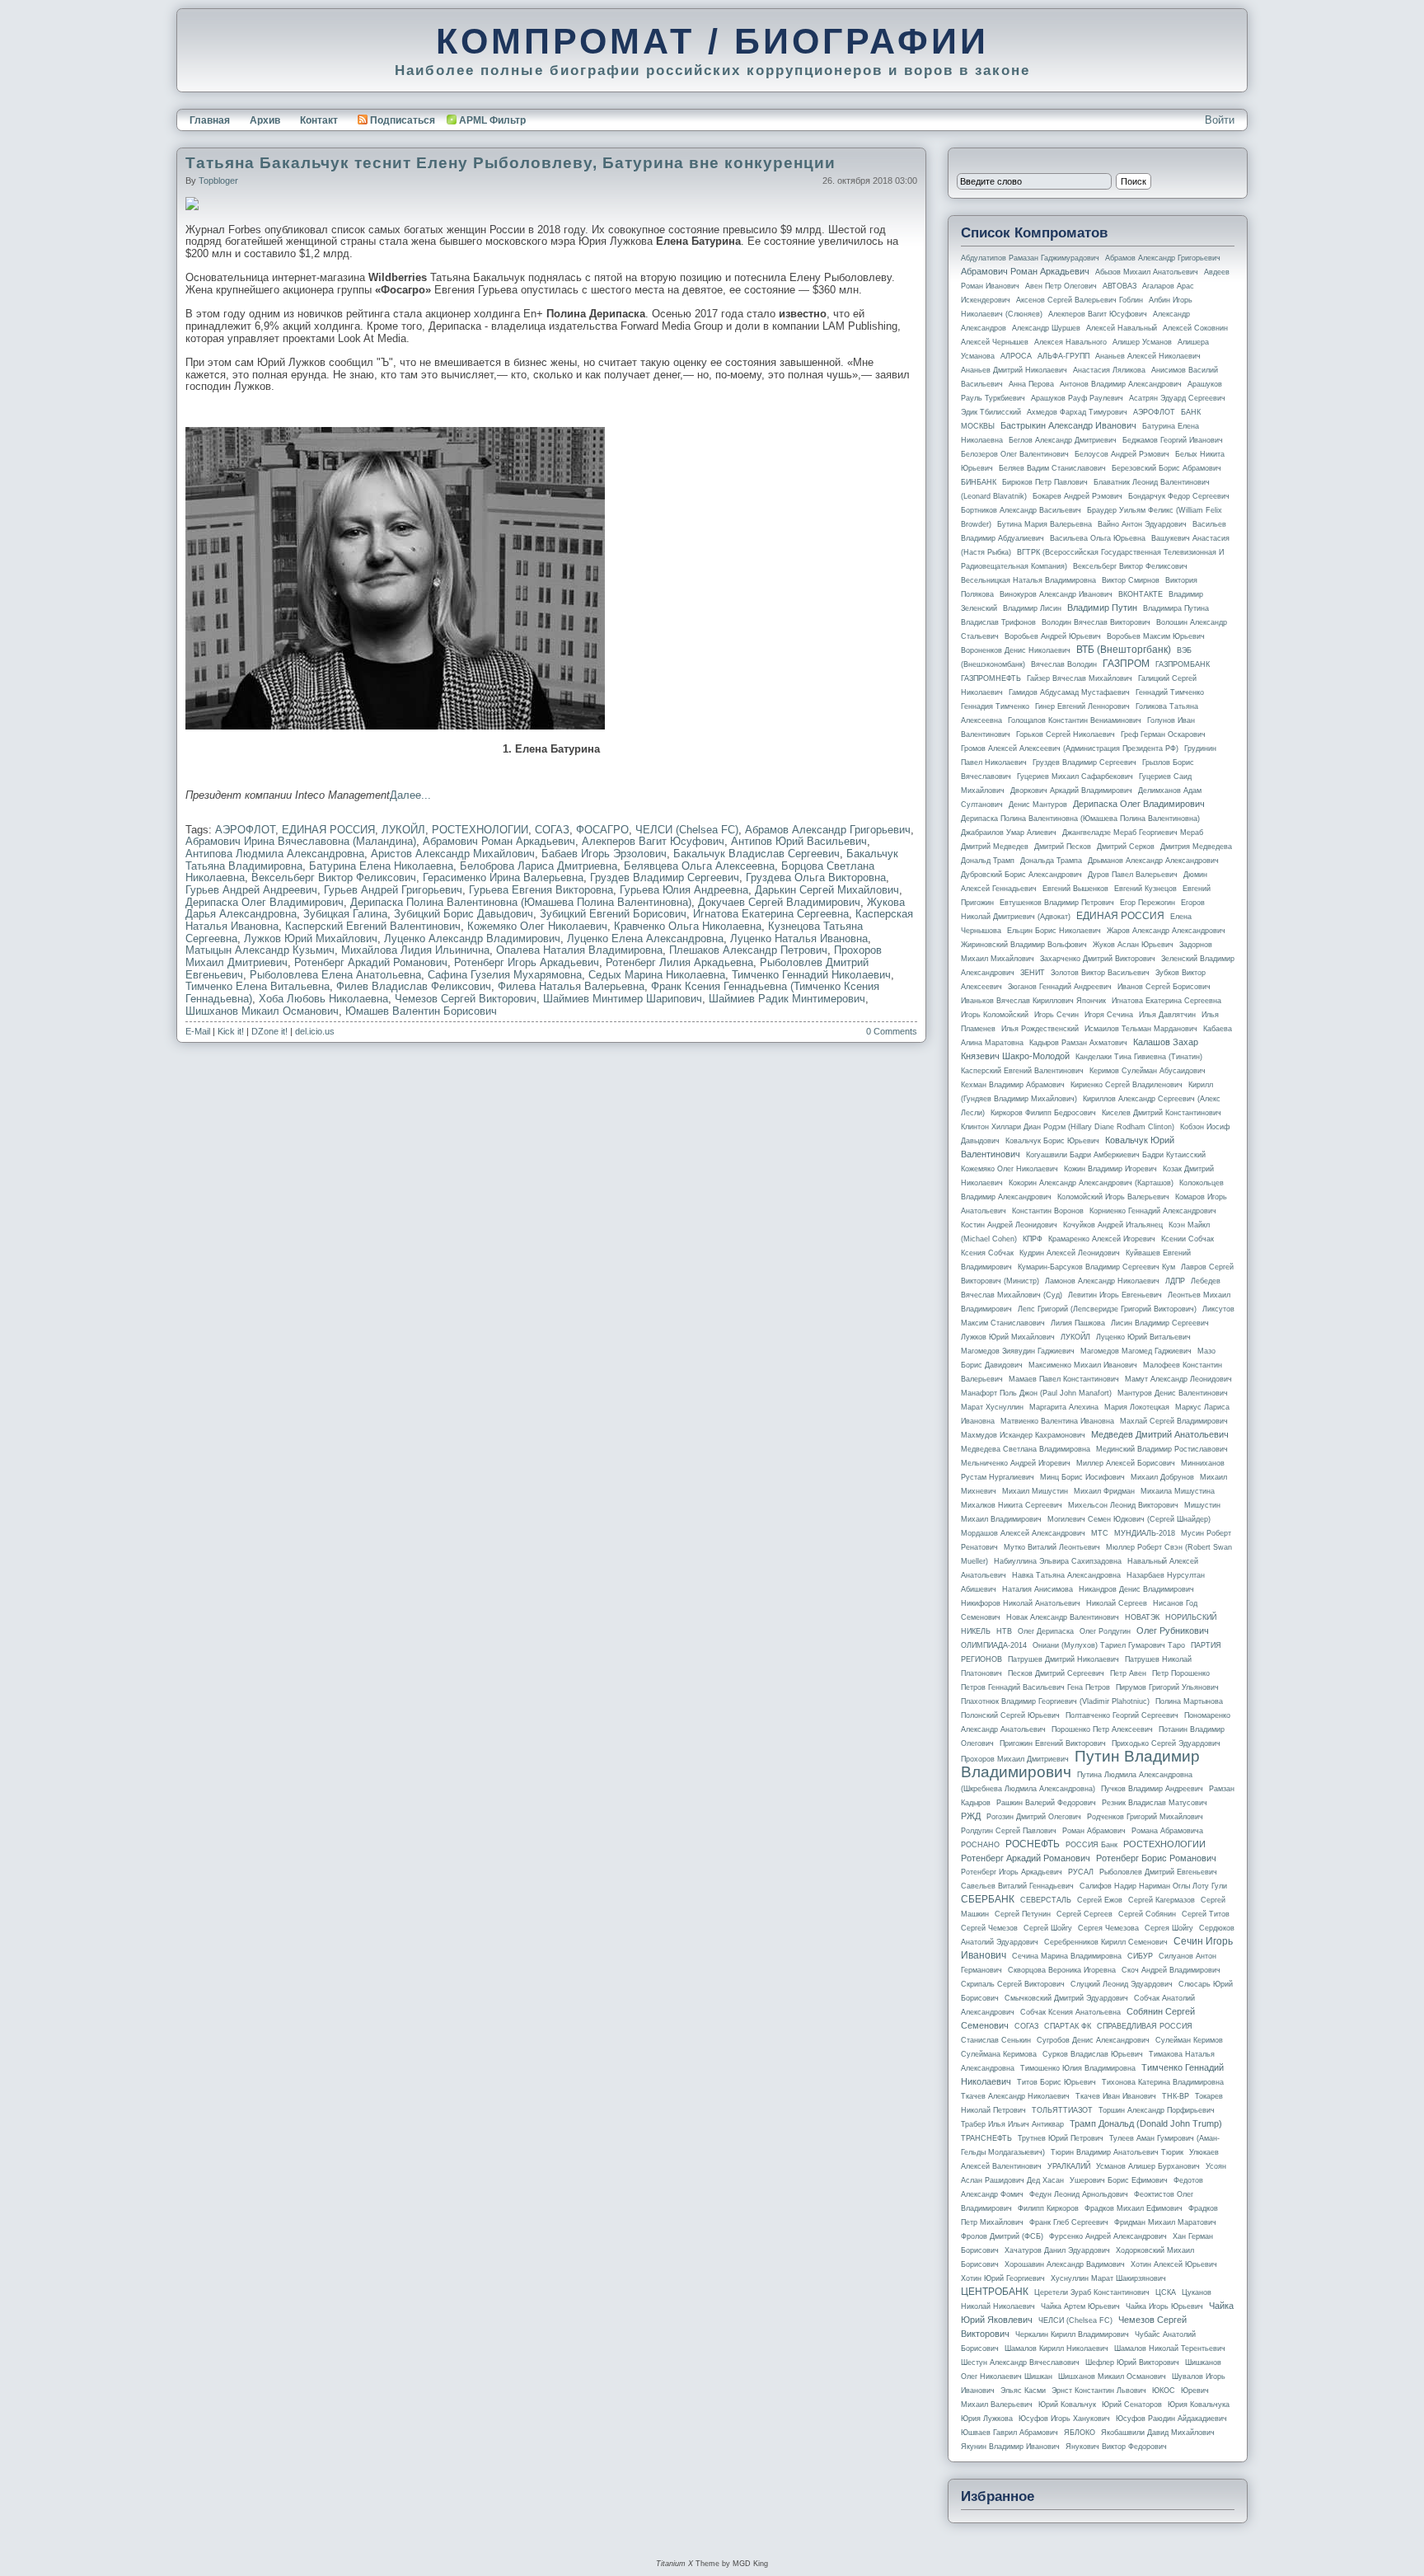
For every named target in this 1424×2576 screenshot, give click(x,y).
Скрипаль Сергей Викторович (1013, 1984)
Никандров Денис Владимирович (1136, 1589)
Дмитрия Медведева (1196, 847)
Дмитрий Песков (1063, 847)
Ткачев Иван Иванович (1116, 2096)
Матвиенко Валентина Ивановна (1057, 1421)
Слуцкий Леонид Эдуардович (1122, 1984)
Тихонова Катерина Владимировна (1163, 2082)
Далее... (410, 795)
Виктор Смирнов (1131, 580)
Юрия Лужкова (987, 2419)
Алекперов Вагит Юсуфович (653, 841)
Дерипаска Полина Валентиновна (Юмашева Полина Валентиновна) (521, 902)
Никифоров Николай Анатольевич (1021, 1603)
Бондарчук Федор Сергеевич (1179, 496)
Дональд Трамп (988, 861)
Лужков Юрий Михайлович (311, 938)
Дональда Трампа (1051, 861)
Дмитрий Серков (1126, 847)
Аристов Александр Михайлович (453, 854)
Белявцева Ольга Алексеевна (699, 866)
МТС (1100, 1533)
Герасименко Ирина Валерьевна (503, 877)
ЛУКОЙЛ (403, 830)
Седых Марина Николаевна (657, 975)
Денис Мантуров (1038, 805)
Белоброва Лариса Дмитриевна (539, 866)
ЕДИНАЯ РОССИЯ (328, 830)
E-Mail (198, 1031)
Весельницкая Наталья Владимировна (1028, 580)
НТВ (1004, 1631)
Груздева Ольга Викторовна (816, 877)
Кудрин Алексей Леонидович (1070, 1253)
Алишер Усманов (1142, 342)
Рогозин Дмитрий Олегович (1034, 1817)
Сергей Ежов (1100, 1900)
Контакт (319, 120)
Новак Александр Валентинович (1063, 1617)
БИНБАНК (979, 482)
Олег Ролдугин (1105, 1631)
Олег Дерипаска (1046, 1631)
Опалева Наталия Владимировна (579, 950)
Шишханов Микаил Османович (262, 1011)
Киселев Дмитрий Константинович (1162, 1113)
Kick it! (231, 1031)
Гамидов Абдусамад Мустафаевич (1069, 692)
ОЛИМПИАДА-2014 (994, 1645)
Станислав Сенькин (996, 2040)
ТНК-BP (1176, 2096)
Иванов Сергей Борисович (1164, 987)
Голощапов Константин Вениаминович (1075, 720)
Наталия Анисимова (1038, 1589)
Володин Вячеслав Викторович (1096, 622)
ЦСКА (1166, 2292)
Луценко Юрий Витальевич (1143, 1337)
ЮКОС (1164, 2391)
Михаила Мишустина (1178, 1491)
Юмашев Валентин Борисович (421, 1011)
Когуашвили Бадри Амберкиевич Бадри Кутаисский (1116, 1155)
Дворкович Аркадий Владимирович (1071, 791)
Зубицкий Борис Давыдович (464, 914)
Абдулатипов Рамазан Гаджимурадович (1030, 258)
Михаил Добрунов (1162, 1477)
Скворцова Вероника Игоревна (1062, 1970)
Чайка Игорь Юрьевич (1164, 2306)
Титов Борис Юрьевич (1056, 2082)
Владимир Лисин (1032, 608)
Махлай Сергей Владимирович (1174, 1421)
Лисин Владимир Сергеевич (1160, 1323)
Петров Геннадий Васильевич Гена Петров (1035, 1687)
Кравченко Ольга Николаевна (688, 926)
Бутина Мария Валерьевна (1045, 524)
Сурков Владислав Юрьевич (1093, 2054)
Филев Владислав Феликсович (414, 986)
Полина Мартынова (1189, 1701)
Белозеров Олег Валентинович (1015, 454)
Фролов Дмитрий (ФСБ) (1002, 2236)
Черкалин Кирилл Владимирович (1072, 2334)
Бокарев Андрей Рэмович (1077, 496)
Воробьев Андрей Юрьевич (1053, 636)
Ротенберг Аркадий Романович (371, 962)
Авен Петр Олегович (1061, 286)
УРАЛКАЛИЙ (1069, 2166)
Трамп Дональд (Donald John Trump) (1146, 2123)
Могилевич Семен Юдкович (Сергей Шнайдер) (1129, 1519)
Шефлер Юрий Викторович (1132, 2363)
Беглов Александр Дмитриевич (1063, 440)
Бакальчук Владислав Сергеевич (756, 854)
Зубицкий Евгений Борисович (613, 914)
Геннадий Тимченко (1170, 692)
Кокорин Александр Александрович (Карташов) (1091, 1183)
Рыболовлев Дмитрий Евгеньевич (1158, 1872)
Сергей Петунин (1023, 1914)
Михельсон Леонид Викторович (1123, 1505)
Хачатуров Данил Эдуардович (1057, 2250)
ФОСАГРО (602, 830)
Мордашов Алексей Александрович (1023, 1533)
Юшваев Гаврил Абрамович (1009, 2433)
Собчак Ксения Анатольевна (1070, 2012)
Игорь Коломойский (995, 1015)
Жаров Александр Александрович (1166, 931)
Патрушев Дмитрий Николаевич (1063, 1659)
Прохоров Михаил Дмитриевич (1015, 1759)
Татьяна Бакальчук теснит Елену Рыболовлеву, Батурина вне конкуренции (511, 163)
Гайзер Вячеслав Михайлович (1080, 678)
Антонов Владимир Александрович (1121, 384)
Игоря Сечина (1109, 1015)
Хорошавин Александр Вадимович (1065, 2264)
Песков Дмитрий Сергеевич (1056, 1673)
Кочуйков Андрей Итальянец (1113, 1225)
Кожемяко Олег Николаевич (537, 926)
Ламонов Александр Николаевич (1102, 1281)
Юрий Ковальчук (1067, 2405)
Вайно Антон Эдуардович (1142, 524)
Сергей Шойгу (1048, 1928)
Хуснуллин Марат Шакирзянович (1108, 2278)
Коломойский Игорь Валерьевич (1113, 1197)
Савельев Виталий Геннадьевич (1017, 1886)
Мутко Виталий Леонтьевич (1052, 1547)
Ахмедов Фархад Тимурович (1077, 412)
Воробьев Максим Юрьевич (1156, 636)
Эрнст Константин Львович (1099, 2391)
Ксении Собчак (1187, 1239)
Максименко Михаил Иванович (1083, 1365)
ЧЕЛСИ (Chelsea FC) (687, 830)
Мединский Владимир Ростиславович (1162, 1449)
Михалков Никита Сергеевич (1012, 1505)
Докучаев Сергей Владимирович (779, 902)
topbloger (218, 181)
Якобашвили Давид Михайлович (1158, 2433)
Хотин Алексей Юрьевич (1174, 2264)
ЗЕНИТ (1033, 973)
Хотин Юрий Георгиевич (1003, 2278)
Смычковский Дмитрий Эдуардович (1066, 1998)
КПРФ (1033, 1239)
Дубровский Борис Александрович (1021, 875)
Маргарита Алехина (1064, 1407)
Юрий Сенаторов (1132, 2405)
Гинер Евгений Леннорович (1082, 706)
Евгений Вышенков (1075, 889)
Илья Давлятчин (1167, 1015)
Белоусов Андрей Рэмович (1122, 454)
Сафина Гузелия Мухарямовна (505, 975)
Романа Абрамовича (1167, 1831)
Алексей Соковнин (1195, 328)
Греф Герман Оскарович (1163, 734)
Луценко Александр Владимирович (472, 938)
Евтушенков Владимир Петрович (1057, 903)
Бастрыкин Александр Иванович (1068, 425)
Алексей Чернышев (995, 342)
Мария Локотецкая (1137, 1407)
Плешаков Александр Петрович (748, 950)
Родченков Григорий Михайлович (1145, 1817)
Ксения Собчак (987, 1253)
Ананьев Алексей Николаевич (1148, 356)
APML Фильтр (492, 120)
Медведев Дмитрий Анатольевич (1160, 1434)
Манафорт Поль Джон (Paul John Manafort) (1036, 1393)
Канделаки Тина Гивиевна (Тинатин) (1139, 1057)
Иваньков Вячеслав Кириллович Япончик (1033, 1001)
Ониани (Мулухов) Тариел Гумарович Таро (1109, 1645)
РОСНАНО (980, 1845)
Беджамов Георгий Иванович (1173, 440)
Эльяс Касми (1023, 2391)
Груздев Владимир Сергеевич (665, 877)
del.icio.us (315, 1031)
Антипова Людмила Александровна (275, 854)
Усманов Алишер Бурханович (1148, 2166)
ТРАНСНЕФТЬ (986, 2138)
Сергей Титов (1206, 1914)
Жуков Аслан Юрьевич (1133, 945)
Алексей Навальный (1122, 328)
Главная (210, 120)
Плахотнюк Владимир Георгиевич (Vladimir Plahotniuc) (1055, 1701)
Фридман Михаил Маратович (1165, 2222)
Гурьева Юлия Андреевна (684, 890)
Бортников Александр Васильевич (1021, 510)
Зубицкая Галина (345, 914)
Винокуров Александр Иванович (1056, 594)
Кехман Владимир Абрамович (1013, 1085)
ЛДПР (1175, 1281)
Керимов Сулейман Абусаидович (1148, 1071)
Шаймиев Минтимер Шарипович (623, 999)
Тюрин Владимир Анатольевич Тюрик (1117, 2152)
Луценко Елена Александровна (645, 938)
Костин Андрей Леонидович (1009, 1225)
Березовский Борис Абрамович (1166, 468)
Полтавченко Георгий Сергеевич (1122, 1715)
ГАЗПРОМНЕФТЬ (991, 678)
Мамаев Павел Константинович (1064, 1379)
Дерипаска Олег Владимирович (265, 902)
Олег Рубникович (1173, 1631)
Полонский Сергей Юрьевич (1010, 1715)
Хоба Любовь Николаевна (323, 999)
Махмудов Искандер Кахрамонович (1023, 1435)
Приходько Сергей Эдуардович (1166, 1743)
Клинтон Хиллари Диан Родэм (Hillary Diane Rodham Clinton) (1068, 1127)
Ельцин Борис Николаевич (1054, 931)
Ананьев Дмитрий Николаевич (1014, 370)
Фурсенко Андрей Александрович (1108, 2236)
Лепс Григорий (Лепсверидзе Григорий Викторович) (1107, 1309)
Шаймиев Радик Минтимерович (787, 999)
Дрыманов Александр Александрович (1153, 861)
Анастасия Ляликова (1109, 370)
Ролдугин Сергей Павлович (1009, 1831)
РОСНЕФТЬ (1033, 1844)
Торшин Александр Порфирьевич (1157, 2110)
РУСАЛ (1081, 1872)
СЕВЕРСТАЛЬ (1046, 1900)
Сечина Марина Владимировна (1067, 1956)
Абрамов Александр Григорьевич (828, 830)
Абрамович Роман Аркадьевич (499, 841)
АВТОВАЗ (1120, 286)
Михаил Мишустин (1035, 1491)
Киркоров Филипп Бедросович (1043, 1113)
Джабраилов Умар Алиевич (1009, 833)
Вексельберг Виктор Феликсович (334, 877)
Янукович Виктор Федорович (1116, 2447)
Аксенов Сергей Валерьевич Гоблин (1080, 300)
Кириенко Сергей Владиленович (1127, 1085)
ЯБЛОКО (1080, 2433)
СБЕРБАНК (988, 1899)
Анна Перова (1031, 384)
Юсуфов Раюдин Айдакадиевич (1171, 2419)
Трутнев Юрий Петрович (1061, 2138)
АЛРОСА (1016, 356)
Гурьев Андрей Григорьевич (393, 890)
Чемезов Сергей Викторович (466, 999)
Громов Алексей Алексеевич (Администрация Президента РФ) (1070, 748)
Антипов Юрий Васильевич (799, 841)
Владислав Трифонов (998, 622)
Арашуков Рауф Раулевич (1077, 398)
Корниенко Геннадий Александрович (1153, 1211)
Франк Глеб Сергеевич (1069, 2222)
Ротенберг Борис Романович (1156, 1858)
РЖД (971, 1816)
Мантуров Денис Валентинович (1173, 1393)
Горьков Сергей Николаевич (1066, 734)
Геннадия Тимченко (995, 706)
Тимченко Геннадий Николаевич (811, 975)
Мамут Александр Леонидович (1178, 1379)
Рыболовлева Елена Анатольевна (335, 975)
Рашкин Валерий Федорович (1046, 1803)
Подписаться (403, 120)
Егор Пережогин (1148, 903)
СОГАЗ (552, 830)
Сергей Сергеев (1084, 1914)
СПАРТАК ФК (1068, 2026)
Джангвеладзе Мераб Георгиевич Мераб (1133, 833)
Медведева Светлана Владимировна (1026, 1449)
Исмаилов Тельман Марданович (1141, 1029)
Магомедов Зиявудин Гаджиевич (1018, 1351)
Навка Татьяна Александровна (1066, 1575)
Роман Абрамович (1094, 1831)
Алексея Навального (1070, 342)
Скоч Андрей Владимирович (1171, 1970)
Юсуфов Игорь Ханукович (1064, 2419)
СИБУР (1140, 1956)
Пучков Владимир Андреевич (1152, 1789)
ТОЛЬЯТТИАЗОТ (1062, 2110)
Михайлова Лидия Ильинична (415, 950)
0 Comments (892, 1031)
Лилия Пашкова (1078, 1323)
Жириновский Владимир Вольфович (1024, 945)
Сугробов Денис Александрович (1093, 2040)
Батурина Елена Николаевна (381, 866)
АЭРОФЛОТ (245, 830)
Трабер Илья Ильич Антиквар (1012, 2124)
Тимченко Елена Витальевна (258, 986)
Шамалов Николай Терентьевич (1170, 2348)
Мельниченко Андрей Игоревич (1016, 1463)
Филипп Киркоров (1048, 2208)
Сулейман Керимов (1189, 2040)
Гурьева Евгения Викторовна (541, 890)
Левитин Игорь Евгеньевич (1115, 1295)
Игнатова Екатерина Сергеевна (771, 914)
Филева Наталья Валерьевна (571, 986)
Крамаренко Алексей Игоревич (1102, 1239)
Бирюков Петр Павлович (1045, 482)
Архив (265, 120)
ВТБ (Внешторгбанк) (1124, 650)
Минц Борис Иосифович (1082, 1477)
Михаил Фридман (1104, 1491)
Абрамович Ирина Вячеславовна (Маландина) (301, 841)
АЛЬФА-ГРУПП (1063, 356)
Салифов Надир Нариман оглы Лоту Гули (1153, 1886)
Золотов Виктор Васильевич (1100, 973)
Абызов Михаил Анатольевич (1147, 272)
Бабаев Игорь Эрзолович (604, 854)
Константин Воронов (1048, 1211)
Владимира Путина (1176, 608)
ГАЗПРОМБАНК (1183, 664)
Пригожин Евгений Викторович (1053, 1743)
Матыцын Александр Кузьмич (260, 950)
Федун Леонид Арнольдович (1079, 2194)
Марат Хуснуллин (992, 1407)
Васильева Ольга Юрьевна (1098, 538)
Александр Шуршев (1046, 328)
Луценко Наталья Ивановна (799, 938)
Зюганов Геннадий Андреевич (1060, 987)
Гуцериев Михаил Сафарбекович (1075, 777)
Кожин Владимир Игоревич (1110, 1169)
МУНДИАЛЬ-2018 (1145, 1533)
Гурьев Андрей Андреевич (251, 890)
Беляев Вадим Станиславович (1052, 468)
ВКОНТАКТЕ (1141, 594)
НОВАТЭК (1142, 1617)
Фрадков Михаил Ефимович (1134, 2208)
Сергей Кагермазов (1162, 1900)
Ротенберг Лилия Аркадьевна (679, 962)
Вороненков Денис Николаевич (1016, 650)
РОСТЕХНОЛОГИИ (480, 830)
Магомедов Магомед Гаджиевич (1136, 1351)
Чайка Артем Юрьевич (1080, 2306)
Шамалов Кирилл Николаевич (1056, 2348)
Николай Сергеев (1117, 1603)
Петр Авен (1128, 1673)
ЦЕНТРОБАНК (995, 2292)
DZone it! (269, 1031)
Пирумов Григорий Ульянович (1167, 1687)
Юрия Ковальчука (1199, 2405)
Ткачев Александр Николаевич (1015, 2096)
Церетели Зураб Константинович (1092, 2292)
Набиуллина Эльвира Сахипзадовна (1058, 1561)
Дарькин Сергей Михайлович (827, 890)
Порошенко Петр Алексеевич (1102, 1729)
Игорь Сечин (1056, 1015)
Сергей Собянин (1147, 1914)
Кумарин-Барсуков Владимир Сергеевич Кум (1096, 1267)
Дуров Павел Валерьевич (1133, 875)
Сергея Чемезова (1108, 1928)
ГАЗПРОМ (1126, 664)
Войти (1220, 120)
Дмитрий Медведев (995, 847)
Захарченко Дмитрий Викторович (1098, 959)
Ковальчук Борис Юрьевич (1052, 1141)
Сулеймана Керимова (999, 2054)
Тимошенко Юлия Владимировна (1078, 2068)
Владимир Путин (1102, 608)
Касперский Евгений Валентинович (373, 926)
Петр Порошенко (1181, 1673)
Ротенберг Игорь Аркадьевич (527, 962)
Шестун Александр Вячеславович (1020, 2363)
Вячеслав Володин (1064, 664)
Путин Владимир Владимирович (1080, 1764)
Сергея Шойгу (1169, 1928)
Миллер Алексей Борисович (1126, 1463)
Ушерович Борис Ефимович (1119, 2180)
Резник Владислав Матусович (1155, 1803)
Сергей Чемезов (989, 1928)
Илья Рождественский (1040, 1029)
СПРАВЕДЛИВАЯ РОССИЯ (1145, 2026)
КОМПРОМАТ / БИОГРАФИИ (712, 41)
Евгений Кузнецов (1145, 889)
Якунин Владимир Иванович (1010, 2447)
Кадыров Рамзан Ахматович (1078, 1043)
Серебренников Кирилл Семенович (1106, 1942)
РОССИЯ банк (1091, 1845)
